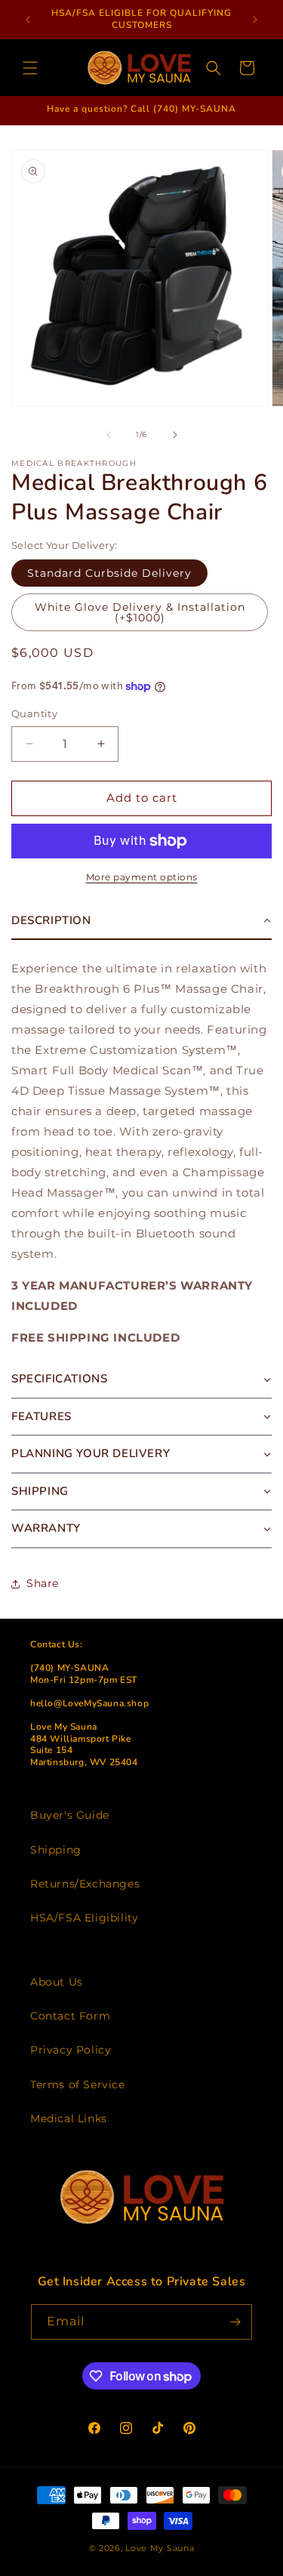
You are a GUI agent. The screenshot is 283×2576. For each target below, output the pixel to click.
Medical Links (69, 2118)
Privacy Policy (71, 2050)
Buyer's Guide (70, 1815)
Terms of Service (78, 2085)
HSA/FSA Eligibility (84, 1918)
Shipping (56, 1850)
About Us (57, 1982)
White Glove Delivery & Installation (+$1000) (140, 612)
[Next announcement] (255, 20)
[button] (30, 68)
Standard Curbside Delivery (109, 573)
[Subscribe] (235, 2322)
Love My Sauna (160, 2548)
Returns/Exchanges (85, 1884)
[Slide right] (175, 435)
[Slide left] (109, 435)
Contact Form (70, 2016)
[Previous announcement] (28, 20)
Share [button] (43, 1583)
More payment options (142, 877)
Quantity (34, 713)
